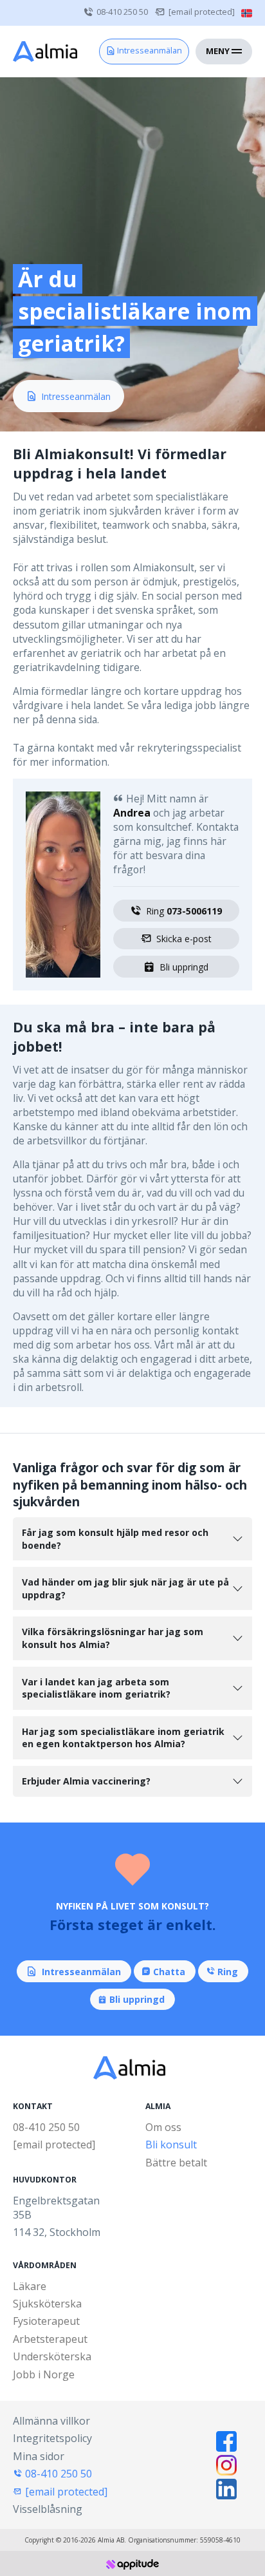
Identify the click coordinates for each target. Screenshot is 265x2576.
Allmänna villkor (51, 2421)
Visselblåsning (48, 2509)
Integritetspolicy (52, 2438)
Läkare (30, 2286)
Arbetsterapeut (50, 2339)
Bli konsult (171, 2145)
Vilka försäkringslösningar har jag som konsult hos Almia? (113, 1638)
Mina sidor (39, 2456)
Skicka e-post (184, 939)
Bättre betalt (176, 2163)
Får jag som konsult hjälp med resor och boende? (115, 1539)
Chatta (169, 1972)
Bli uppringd (184, 967)
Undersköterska (52, 2356)
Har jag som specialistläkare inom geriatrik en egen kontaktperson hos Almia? (123, 1738)
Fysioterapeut (46, 2321)
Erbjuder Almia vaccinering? (86, 1781)
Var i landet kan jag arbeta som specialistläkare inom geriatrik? (96, 1688)
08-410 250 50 (122, 12)
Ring (184, 911)
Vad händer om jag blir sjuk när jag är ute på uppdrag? (125, 1588)
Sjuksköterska (47, 2304)
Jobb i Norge (44, 2374)
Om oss (163, 2127)
